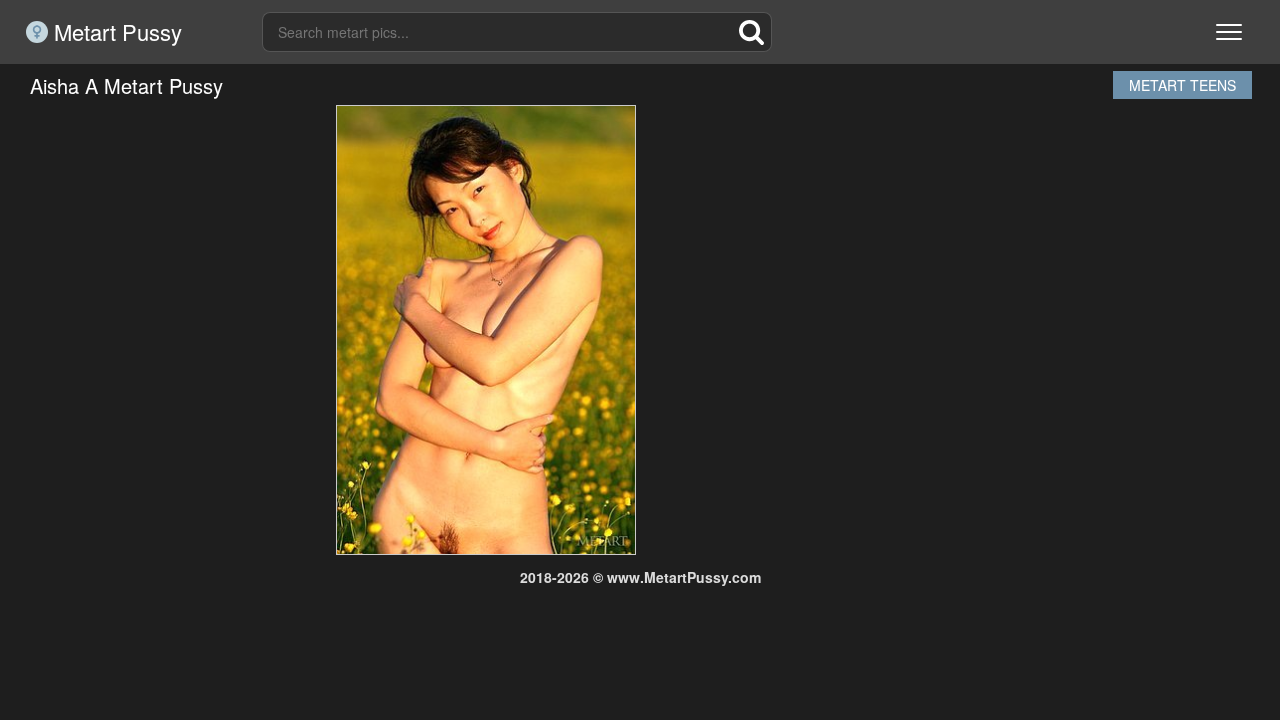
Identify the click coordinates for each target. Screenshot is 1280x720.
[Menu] (1229, 32)
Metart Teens (1182, 85)
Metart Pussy (115, 32)
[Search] (752, 32)
